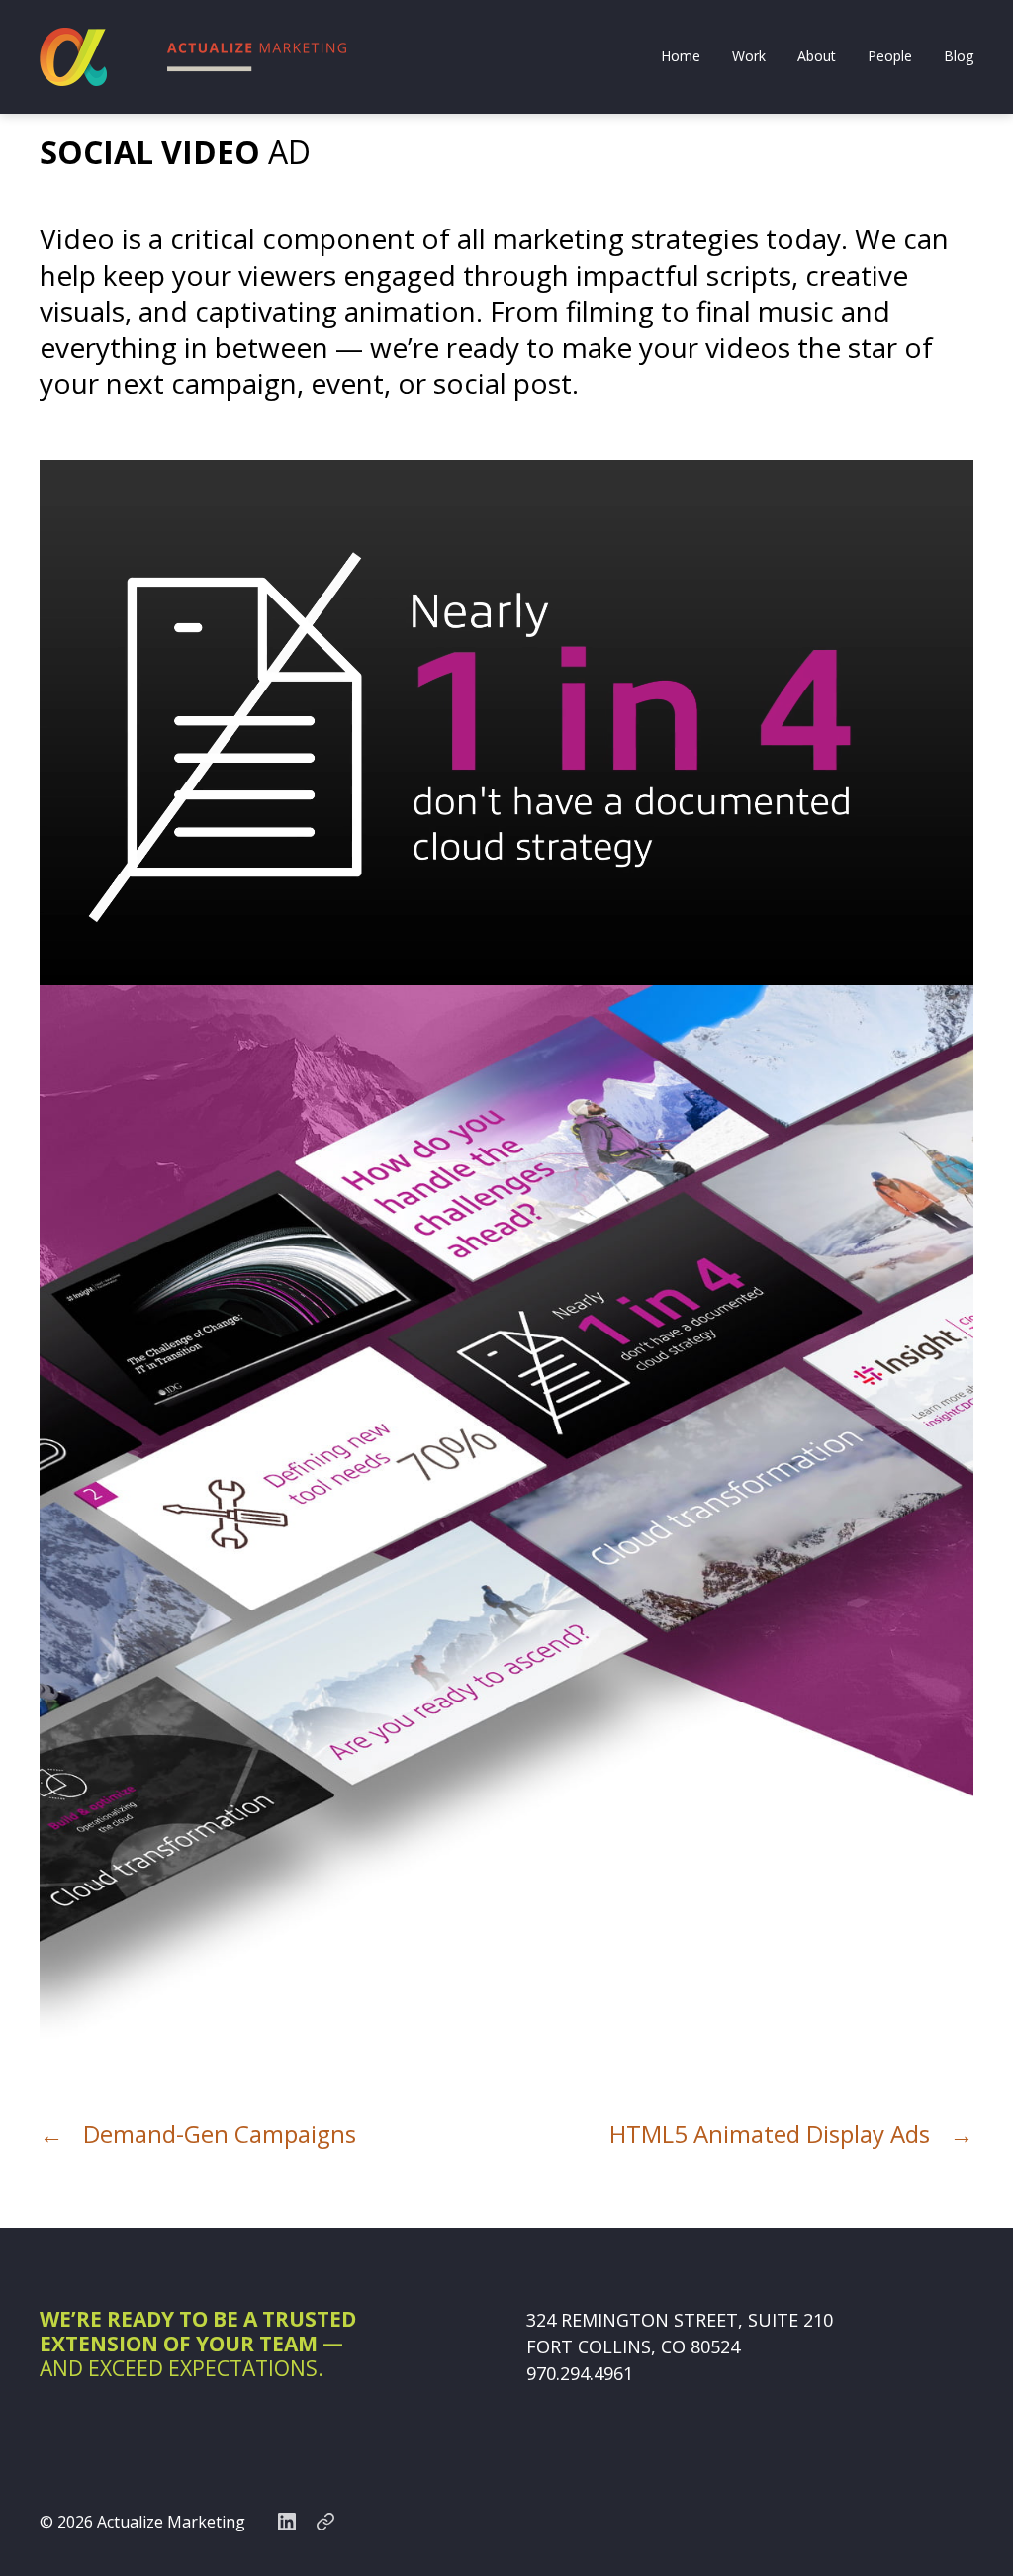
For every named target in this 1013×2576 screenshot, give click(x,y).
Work (749, 57)
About (817, 57)
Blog (959, 57)
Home (681, 57)
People (890, 57)
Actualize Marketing (171, 2522)
